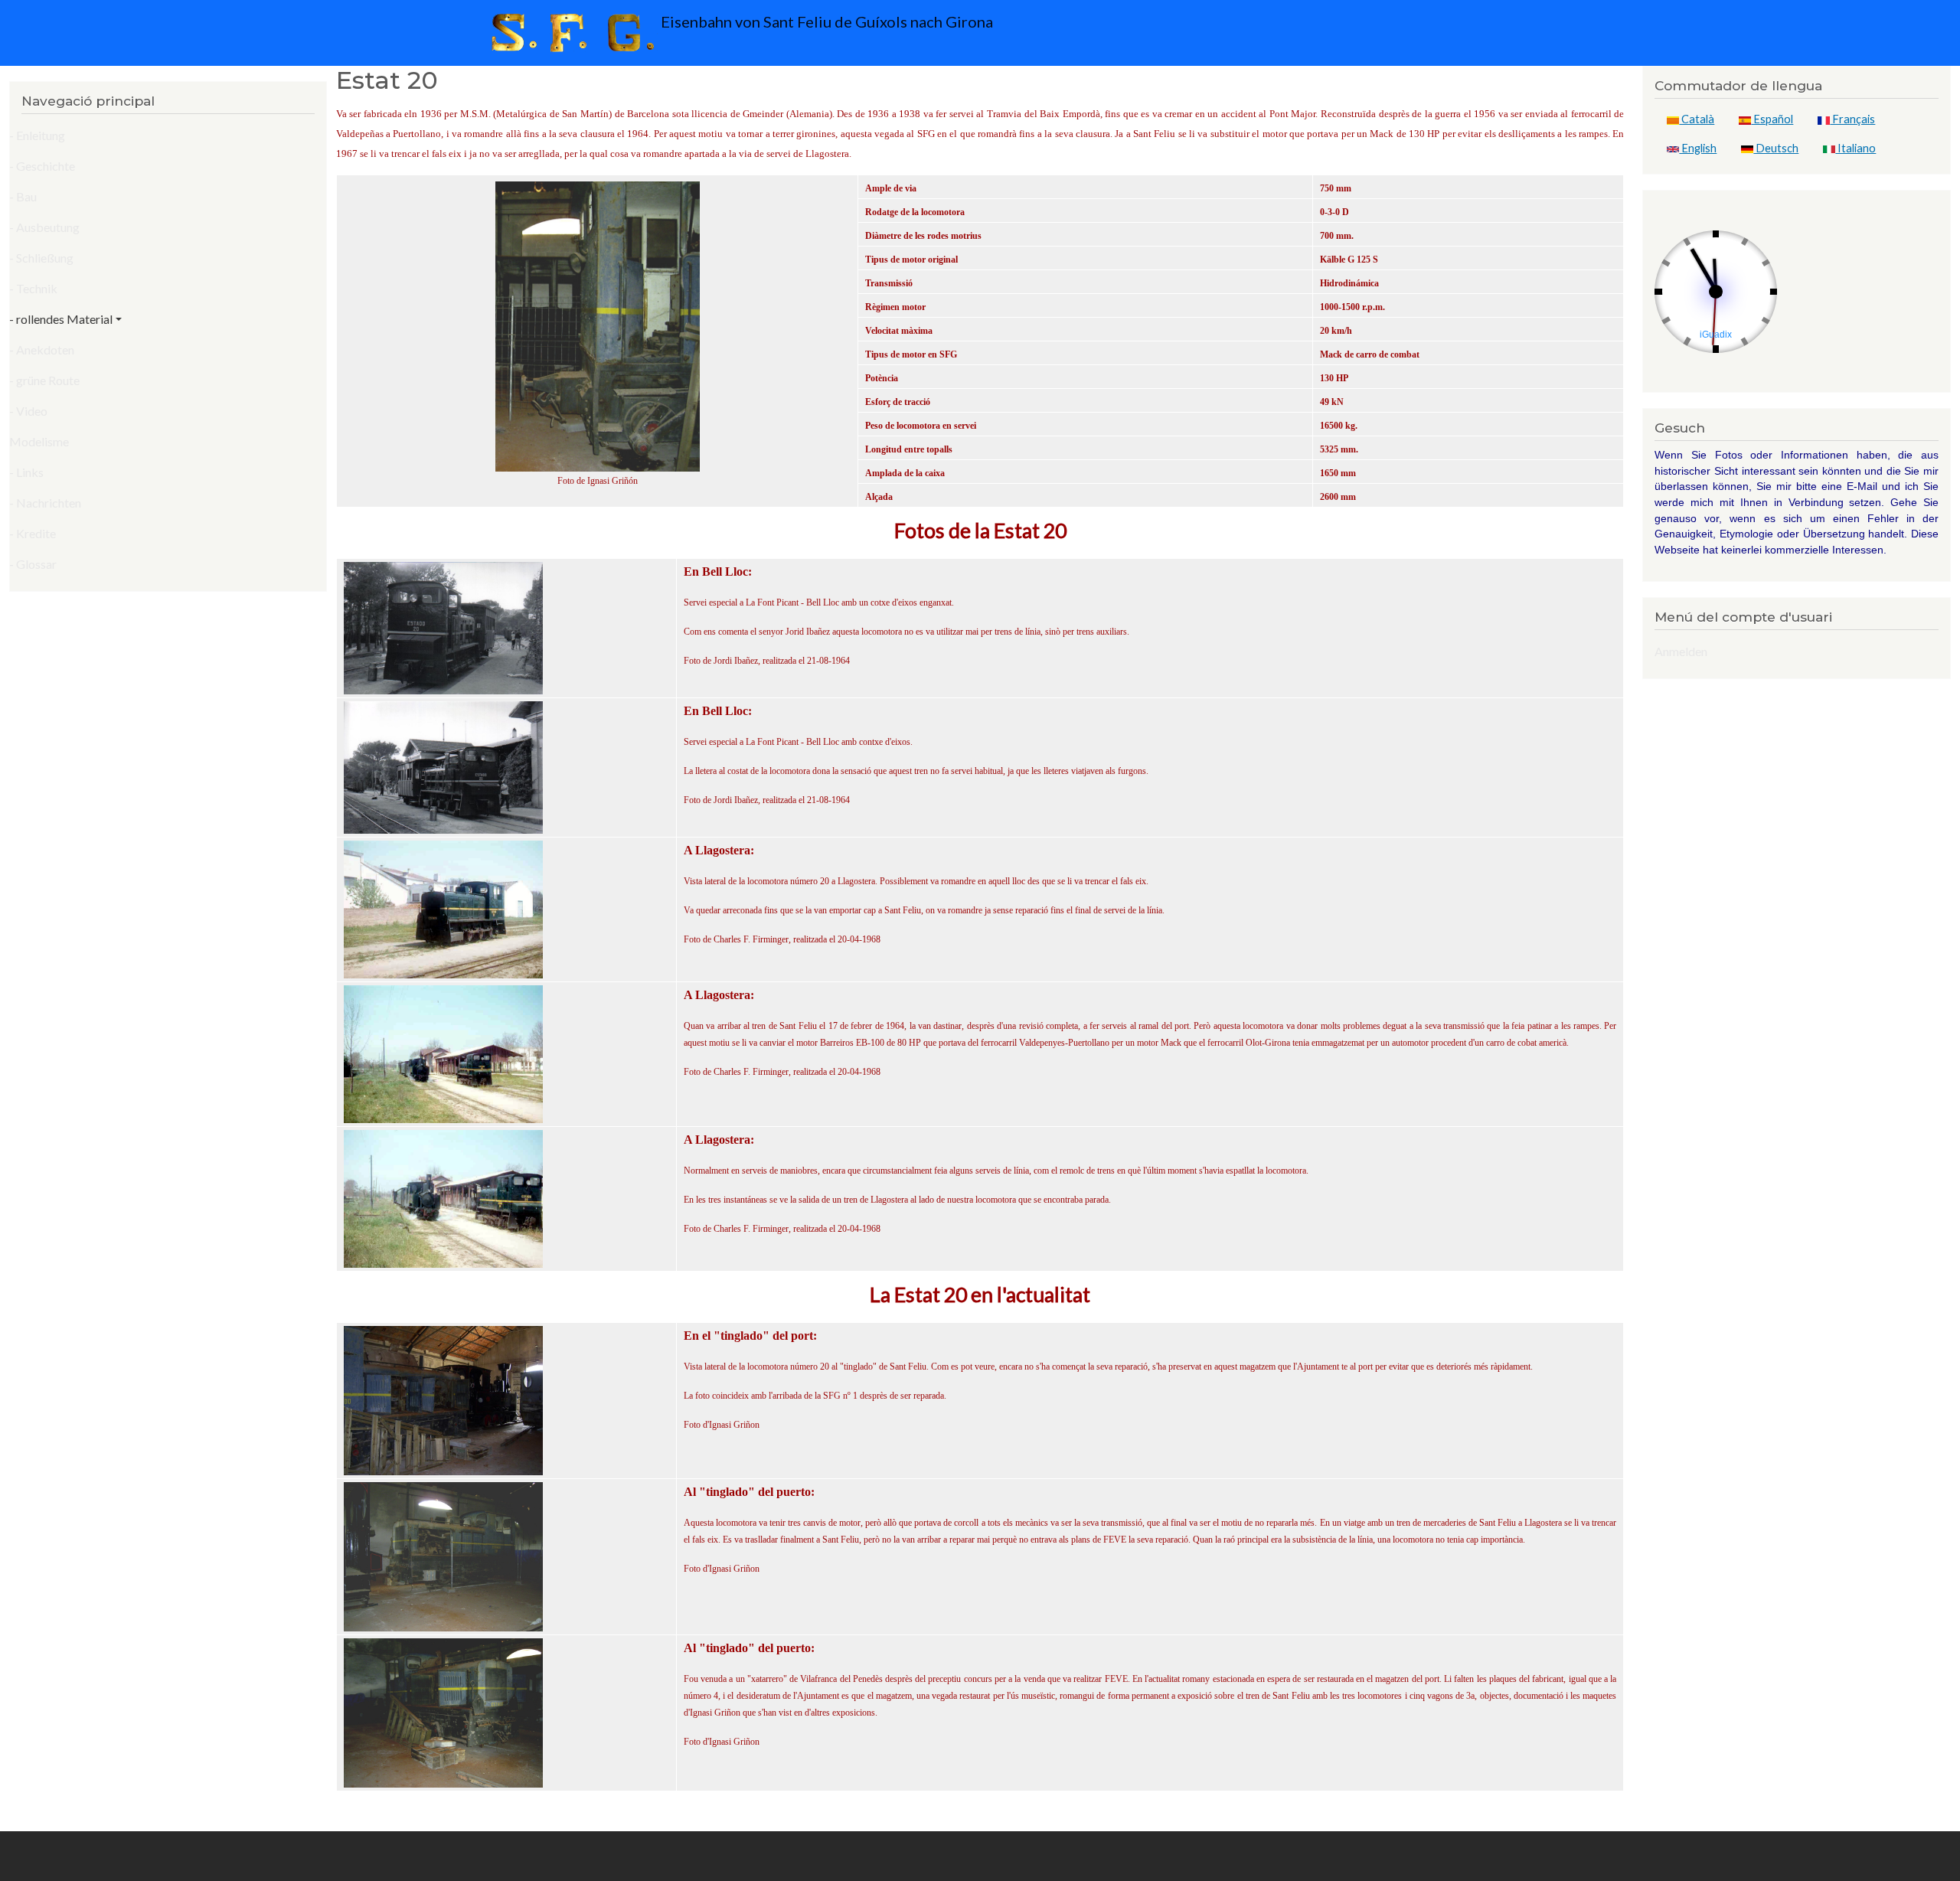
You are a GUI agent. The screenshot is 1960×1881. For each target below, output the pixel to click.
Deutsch (1776, 148)
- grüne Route (44, 380)
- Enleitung (37, 135)
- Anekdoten (42, 349)
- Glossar (33, 564)
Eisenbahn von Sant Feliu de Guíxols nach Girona (825, 21)
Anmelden (1681, 651)
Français (1852, 119)
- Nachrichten (45, 503)
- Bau (23, 196)
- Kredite (33, 533)
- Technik (33, 288)
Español (1772, 119)
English (1698, 148)
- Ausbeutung (44, 227)
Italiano (1855, 148)
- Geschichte (42, 166)
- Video (28, 411)
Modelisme (39, 441)
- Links (26, 472)
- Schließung (41, 258)
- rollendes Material (61, 319)
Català (1697, 119)
